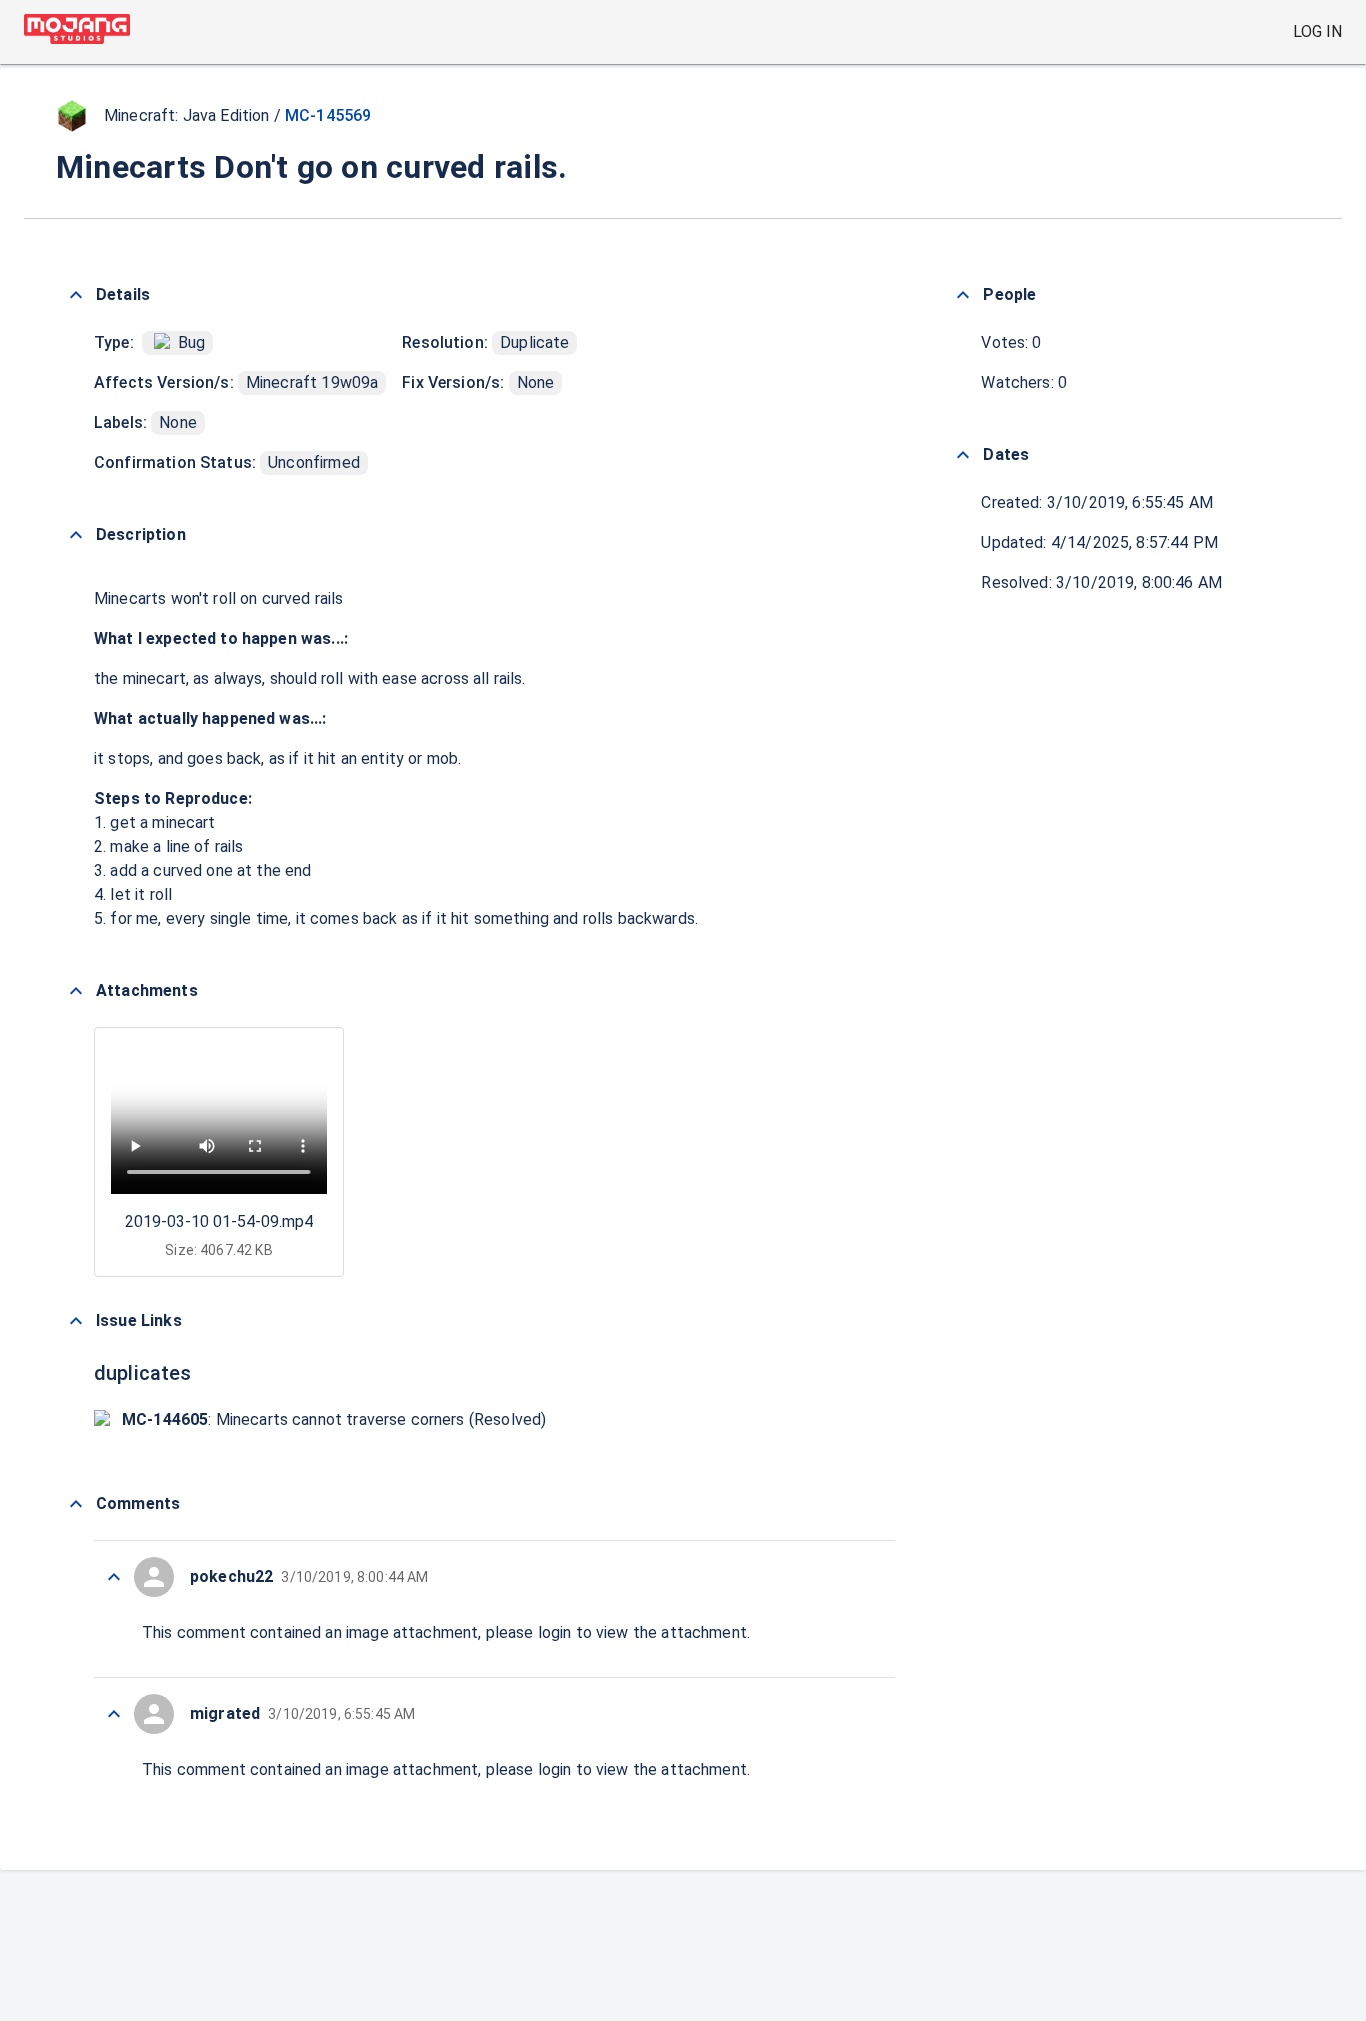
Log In (1317, 31)
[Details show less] (76, 295)
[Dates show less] (963, 455)
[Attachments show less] (76, 991)
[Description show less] (76, 535)
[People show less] (963, 295)
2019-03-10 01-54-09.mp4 (219, 1221)
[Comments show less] (76, 1504)
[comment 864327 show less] (114, 1577)
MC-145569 (328, 115)
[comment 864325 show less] (114, 1714)
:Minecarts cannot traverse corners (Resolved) (334, 1419)
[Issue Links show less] (76, 1321)
